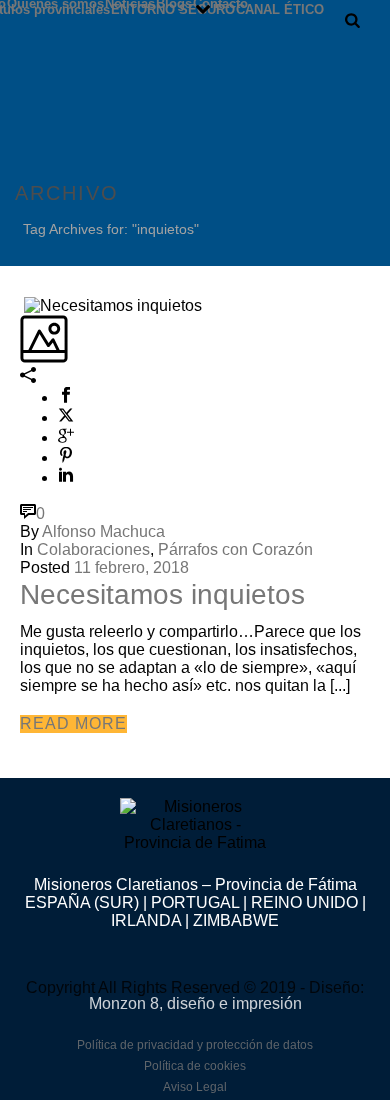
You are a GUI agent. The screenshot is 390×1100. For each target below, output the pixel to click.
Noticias (130, 3)
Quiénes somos (55, 3)
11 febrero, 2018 (131, 567)
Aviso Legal (195, 1087)
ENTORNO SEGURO (173, 9)
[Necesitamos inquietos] (22, 304)
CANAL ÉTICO (280, 9)
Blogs (174, 3)
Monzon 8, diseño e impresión (195, 1003)
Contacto (220, 3)
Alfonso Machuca (103, 531)
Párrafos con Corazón (235, 549)
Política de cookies (195, 1066)
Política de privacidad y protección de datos (195, 1045)
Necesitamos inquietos (162, 594)
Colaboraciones (93, 549)
